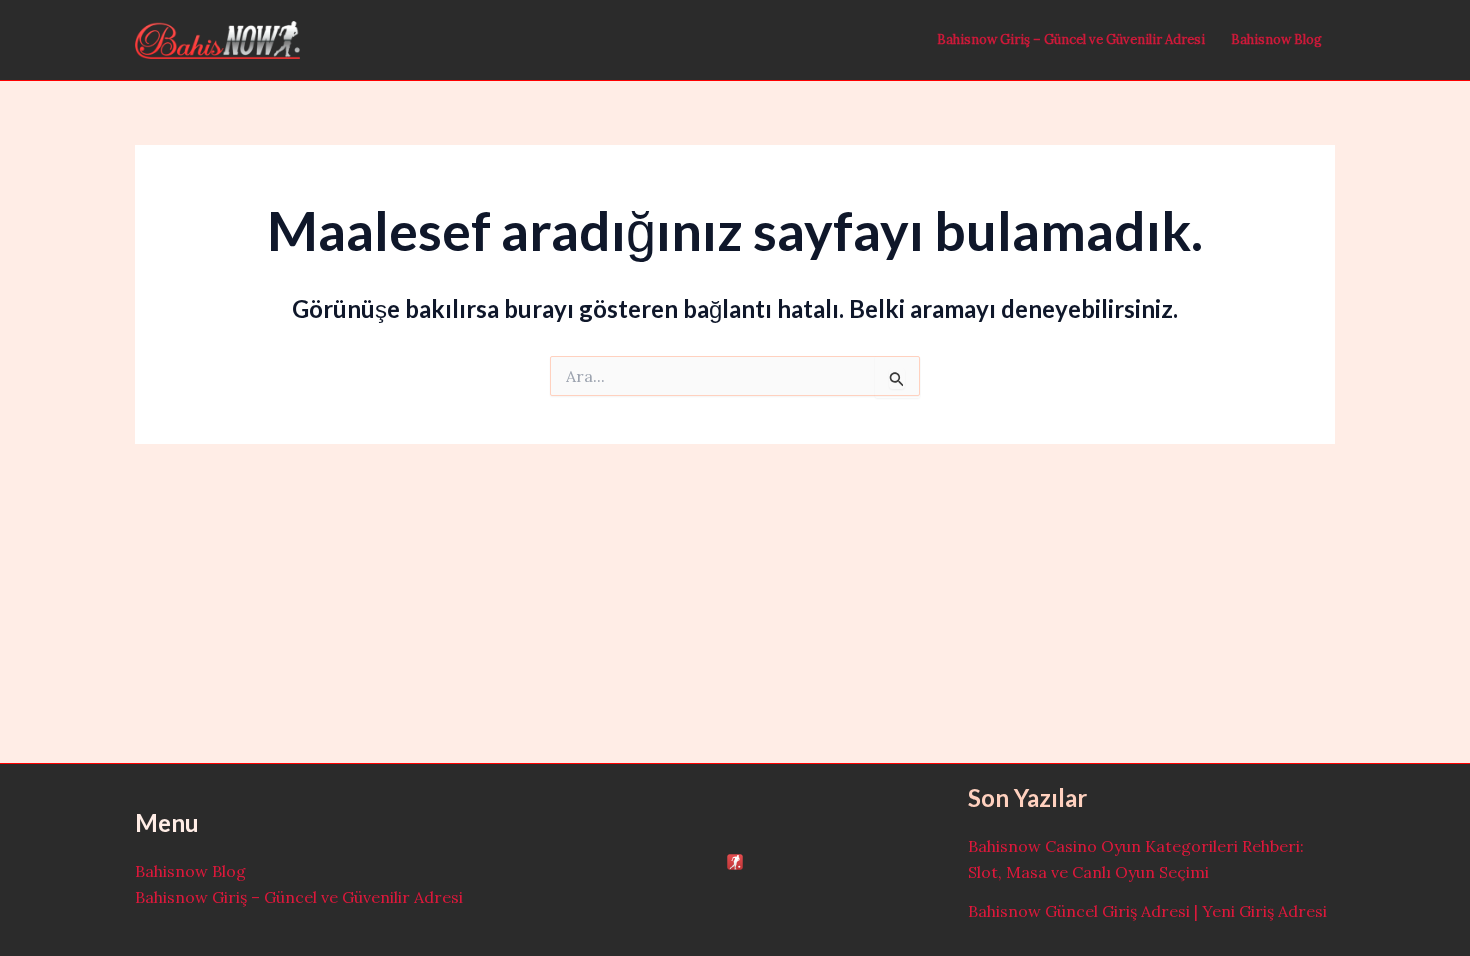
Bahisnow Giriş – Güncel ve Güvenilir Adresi (1071, 39)
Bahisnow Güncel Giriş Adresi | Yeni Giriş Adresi (1147, 911)
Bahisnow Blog (1276, 39)
